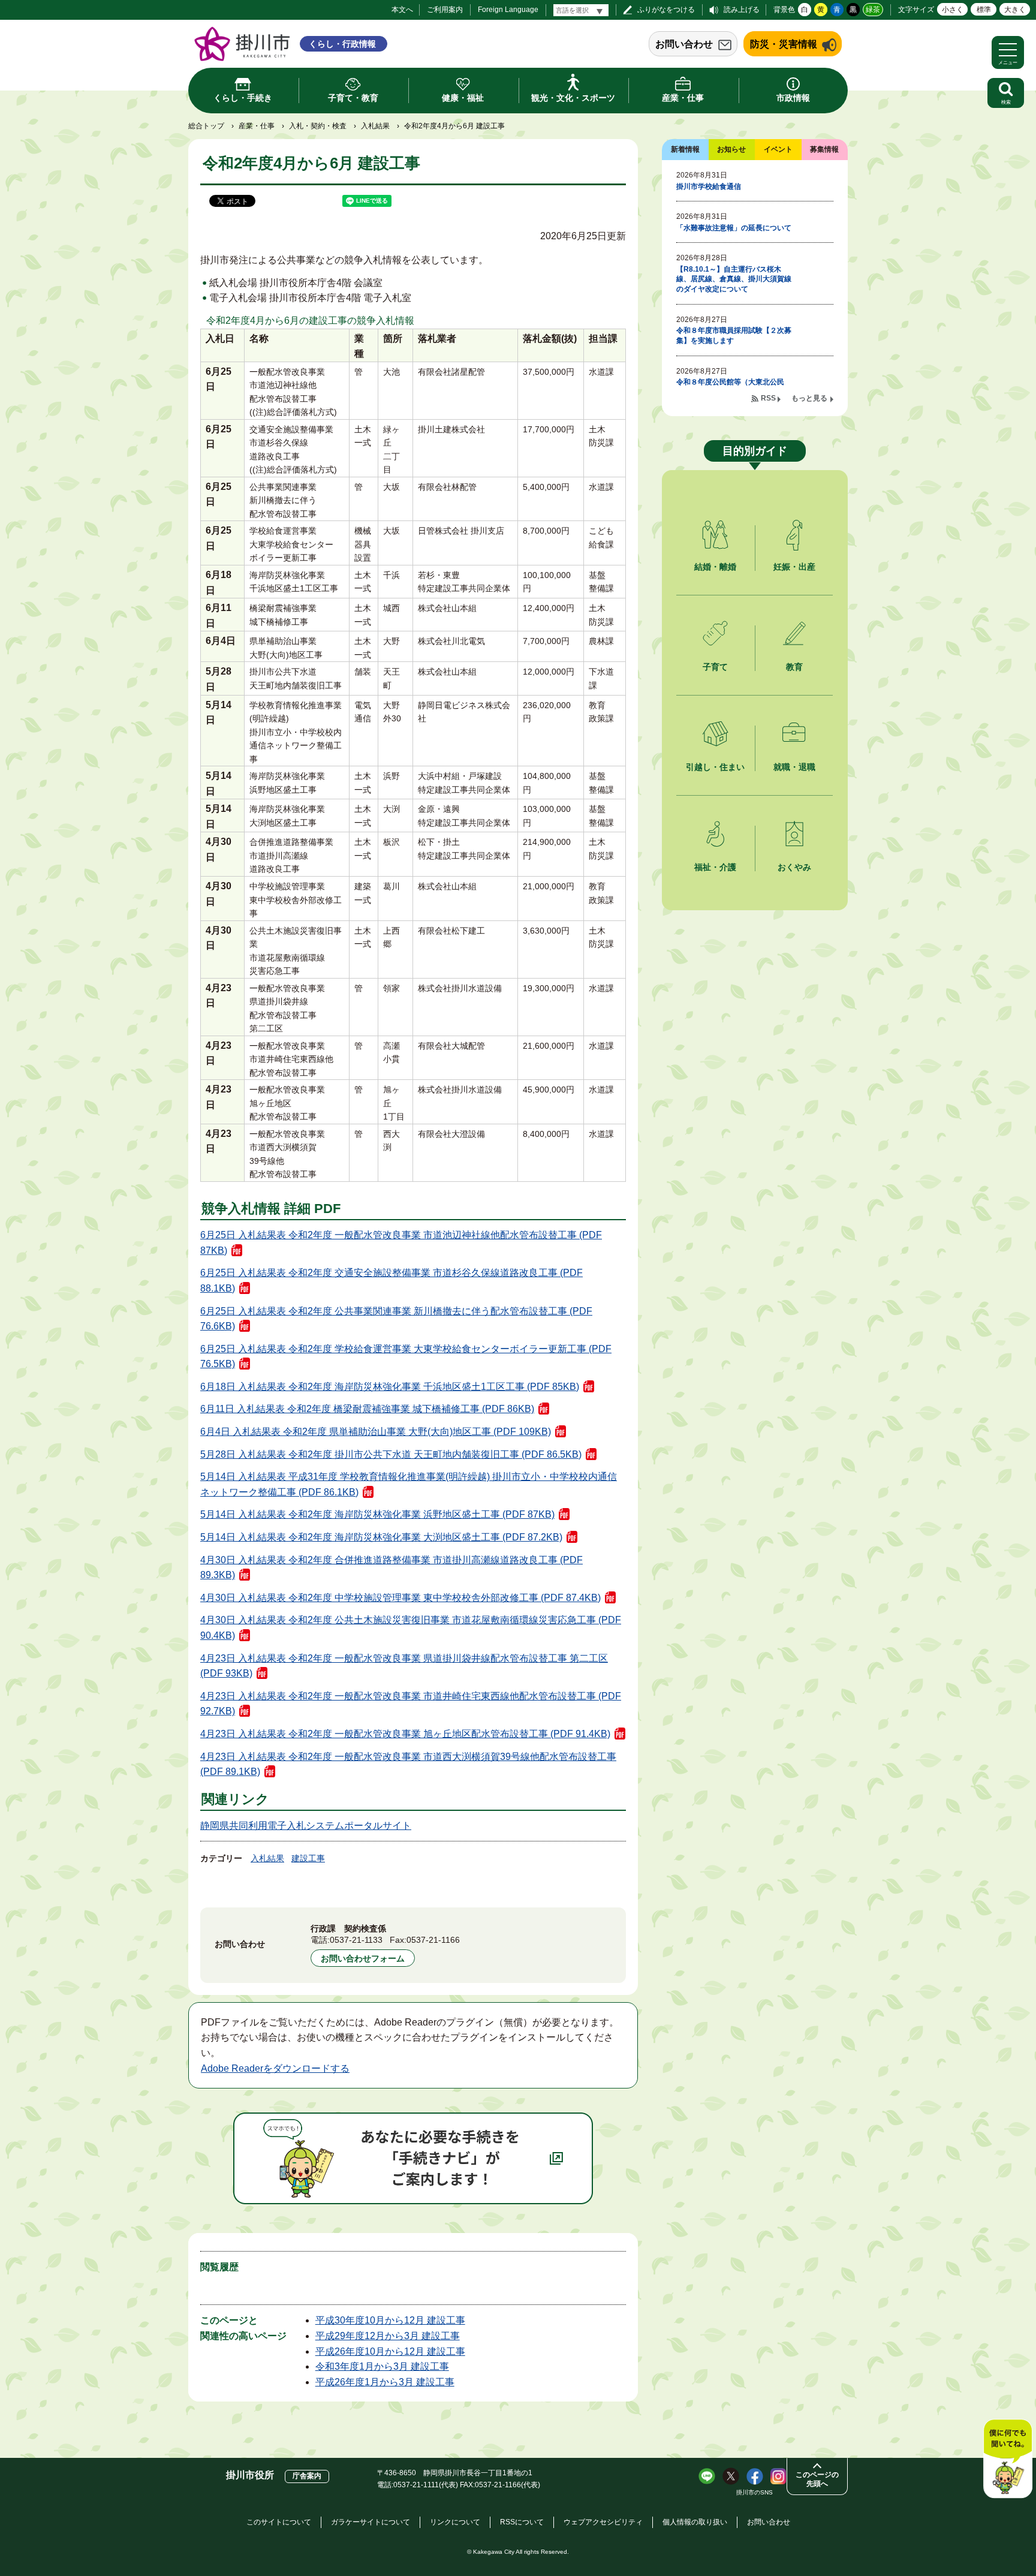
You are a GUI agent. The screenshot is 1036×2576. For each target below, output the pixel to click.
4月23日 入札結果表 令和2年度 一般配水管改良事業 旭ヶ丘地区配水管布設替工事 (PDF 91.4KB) (405, 1734)
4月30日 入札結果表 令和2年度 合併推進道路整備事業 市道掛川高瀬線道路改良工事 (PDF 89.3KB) (391, 1568)
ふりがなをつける (666, 10)
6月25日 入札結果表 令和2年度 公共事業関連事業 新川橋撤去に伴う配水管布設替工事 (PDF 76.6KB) (396, 1319)
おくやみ (794, 867)
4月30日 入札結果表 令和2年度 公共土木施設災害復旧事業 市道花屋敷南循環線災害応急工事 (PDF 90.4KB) (411, 1628)
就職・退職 (794, 767)
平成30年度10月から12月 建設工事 (390, 2320)
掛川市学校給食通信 (709, 186)
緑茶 (873, 10)
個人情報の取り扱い (695, 2522)
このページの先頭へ (817, 2479)
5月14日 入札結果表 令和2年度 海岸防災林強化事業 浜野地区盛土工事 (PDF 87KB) (377, 1514)
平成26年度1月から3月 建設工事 (385, 2382)
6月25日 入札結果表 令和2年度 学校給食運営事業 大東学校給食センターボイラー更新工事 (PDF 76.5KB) (406, 1357)
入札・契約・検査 (318, 126)
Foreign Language (508, 10)
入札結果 (375, 126)
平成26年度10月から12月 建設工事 (390, 2351)
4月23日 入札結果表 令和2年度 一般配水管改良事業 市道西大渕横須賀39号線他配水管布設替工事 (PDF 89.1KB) (408, 1764)
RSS (768, 398)
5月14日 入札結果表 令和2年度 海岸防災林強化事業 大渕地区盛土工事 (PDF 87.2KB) (381, 1537)
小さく (953, 10)
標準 (984, 10)
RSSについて (522, 2522)
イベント (778, 149)
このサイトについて (279, 2522)
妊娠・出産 (794, 567)
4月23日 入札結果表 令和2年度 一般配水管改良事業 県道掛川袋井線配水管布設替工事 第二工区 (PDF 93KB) (404, 1666)
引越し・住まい (715, 767)
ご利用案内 (445, 10)
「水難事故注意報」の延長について (734, 228)
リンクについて (455, 2522)
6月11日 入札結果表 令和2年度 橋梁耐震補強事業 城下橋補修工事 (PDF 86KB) (367, 1409)
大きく (1015, 10)
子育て (715, 667)
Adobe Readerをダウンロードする (275, 2068)
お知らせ (731, 149)
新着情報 (685, 149)
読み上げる (742, 10)
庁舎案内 (307, 2476)
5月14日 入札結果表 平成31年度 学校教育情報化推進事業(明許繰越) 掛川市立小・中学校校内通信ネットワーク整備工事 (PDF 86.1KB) (409, 1484)
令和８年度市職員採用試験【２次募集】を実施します (734, 335)
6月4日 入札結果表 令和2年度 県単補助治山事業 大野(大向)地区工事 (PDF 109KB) (376, 1432)
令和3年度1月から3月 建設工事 (382, 2366)
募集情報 (824, 149)
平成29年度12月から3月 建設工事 (388, 2336)
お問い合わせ (684, 44)
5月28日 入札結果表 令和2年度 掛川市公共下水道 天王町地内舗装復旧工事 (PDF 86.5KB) (391, 1454)
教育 (794, 667)
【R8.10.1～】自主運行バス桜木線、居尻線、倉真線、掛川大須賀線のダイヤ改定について (734, 279)
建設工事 (308, 1858)
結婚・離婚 (715, 567)
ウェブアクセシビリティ (603, 2522)
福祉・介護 (715, 867)
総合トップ (206, 126)
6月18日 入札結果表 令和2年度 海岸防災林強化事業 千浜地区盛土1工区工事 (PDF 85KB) (390, 1387)
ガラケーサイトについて (371, 2522)
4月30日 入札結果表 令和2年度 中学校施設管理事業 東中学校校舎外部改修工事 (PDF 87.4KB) (400, 1598)
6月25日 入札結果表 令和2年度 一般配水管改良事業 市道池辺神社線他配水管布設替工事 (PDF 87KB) (401, 1243)
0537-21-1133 (356, 1940)
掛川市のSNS (755, 2492)
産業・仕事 (257, 126)
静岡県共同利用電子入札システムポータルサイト (306, 1826)
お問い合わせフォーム (363, 1958)
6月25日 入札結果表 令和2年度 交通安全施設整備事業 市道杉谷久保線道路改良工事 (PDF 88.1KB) (391, 1281)
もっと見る (809, 398)
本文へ (402, 10)
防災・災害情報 (784, 44)
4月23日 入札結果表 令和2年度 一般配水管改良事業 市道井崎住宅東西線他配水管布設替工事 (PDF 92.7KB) (411, 1704)
